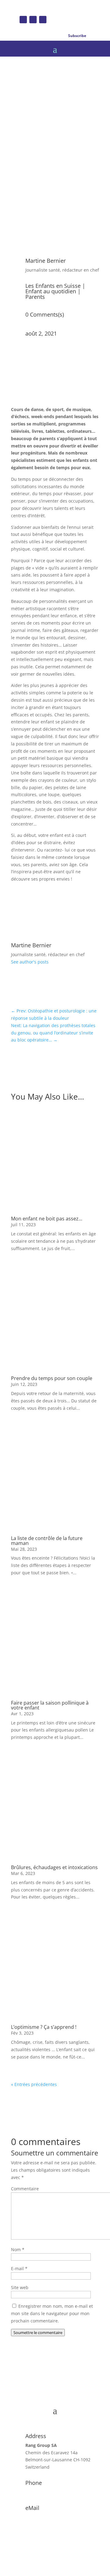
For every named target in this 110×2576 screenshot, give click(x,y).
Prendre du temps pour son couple (52, 1378)
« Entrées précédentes (34, 2084)
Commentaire (25, 2189)
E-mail (19, 2268)
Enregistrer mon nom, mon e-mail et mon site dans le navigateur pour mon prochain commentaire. (52, 2313)
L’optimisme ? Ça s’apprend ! (44, 2027)
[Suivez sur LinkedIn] (43, 20)
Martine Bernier (46, 261)
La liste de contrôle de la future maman (47, 1541)
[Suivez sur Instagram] (33, 20)
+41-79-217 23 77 (43, 2492)
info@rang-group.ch (46, 2517)
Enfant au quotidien (51, 291)
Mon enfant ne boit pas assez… (47, 1219)
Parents (35, 297)
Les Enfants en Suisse (53, 286)
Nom (18, 2249)
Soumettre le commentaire (38, 2333)
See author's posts (30, 962)
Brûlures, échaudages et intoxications (54, 1867)
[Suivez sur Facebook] (23, 20)
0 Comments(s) (45, 314)
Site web (20, 2287)
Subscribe (77, 36)
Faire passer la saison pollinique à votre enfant (50, 1705)
